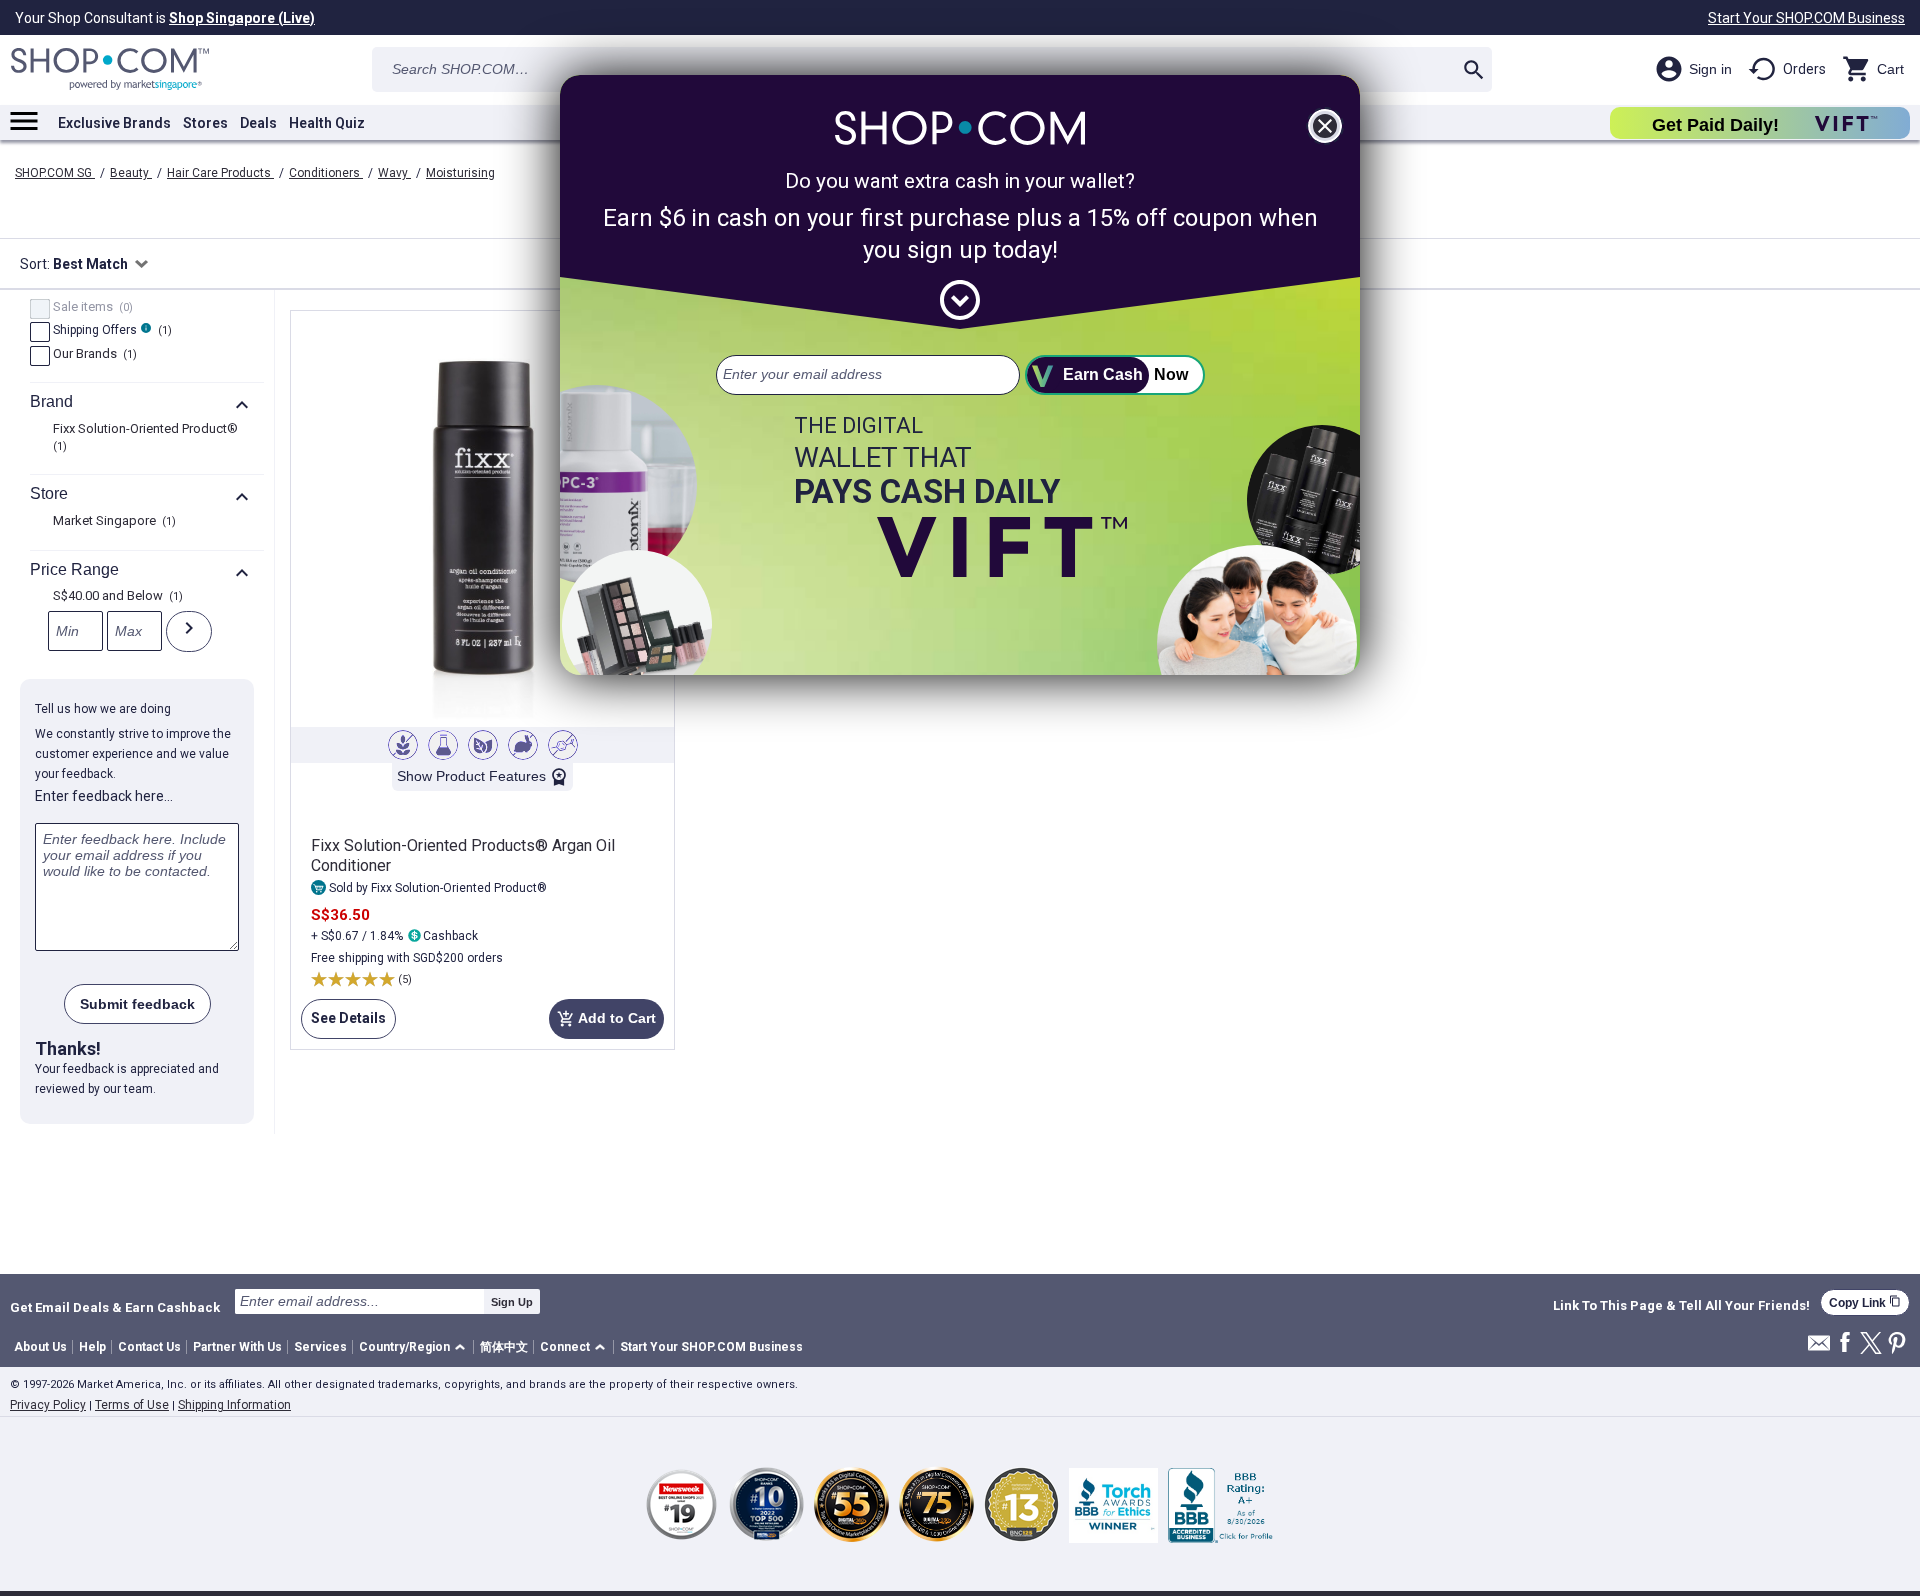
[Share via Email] (1819, 1348)
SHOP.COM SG (55, 173)
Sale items (90, 308)
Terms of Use (132, 1405)
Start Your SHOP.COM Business (1806, 18)
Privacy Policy (48, 1405)
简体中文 (504, 1347)
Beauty (131, 173)
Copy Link (1865, 1302)
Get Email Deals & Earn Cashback (115, 1307)
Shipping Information (234, 1405)
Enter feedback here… (104, 796)
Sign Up (512, 1302)
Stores (205, 123)
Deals (258, 123)
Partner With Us (237, 1347)
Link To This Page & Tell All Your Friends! (1681, 1306)
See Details (343, 1024)
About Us (40, 1347)
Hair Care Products (220, 173)
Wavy (394, 173)
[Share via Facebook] (1845, 1343)
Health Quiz (327, 123)
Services (320, 1347)
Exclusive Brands (114, 123)
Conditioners (326, 173)
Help (92, 1347)
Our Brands (92, 355)
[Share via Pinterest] (1897, 1344)
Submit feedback (137, 1004)
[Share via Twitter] (1871, 1344)
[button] (415, 1347)
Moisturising (460, 173)
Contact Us (149, 1347)
